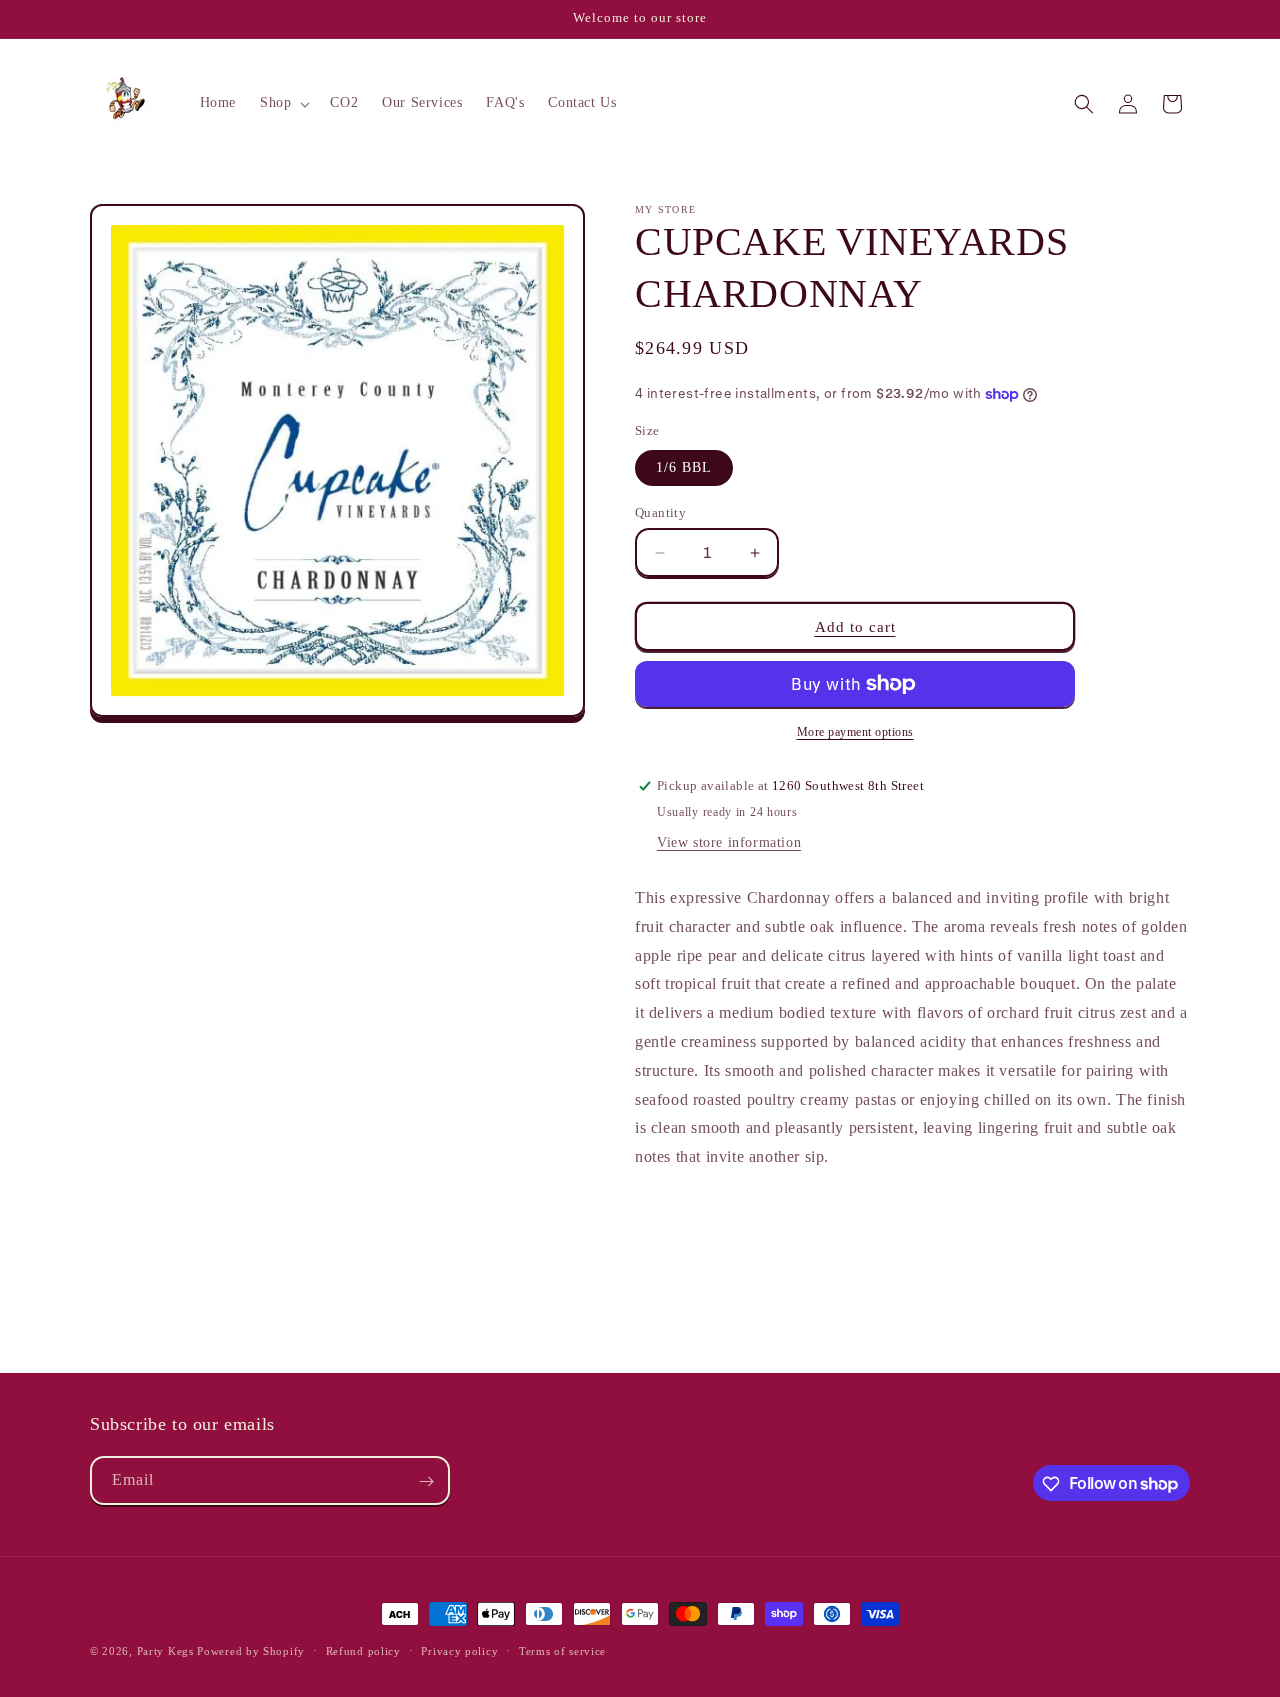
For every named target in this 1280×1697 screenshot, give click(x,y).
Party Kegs (167, 1651)
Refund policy (363, 1650)
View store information (729, 842)
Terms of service (562, 1650)
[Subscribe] (426, 1481)
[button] (283, 103)
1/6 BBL (684, 467)
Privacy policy (459, 1650)
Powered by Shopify (251, 1651)
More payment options (855, 732)
